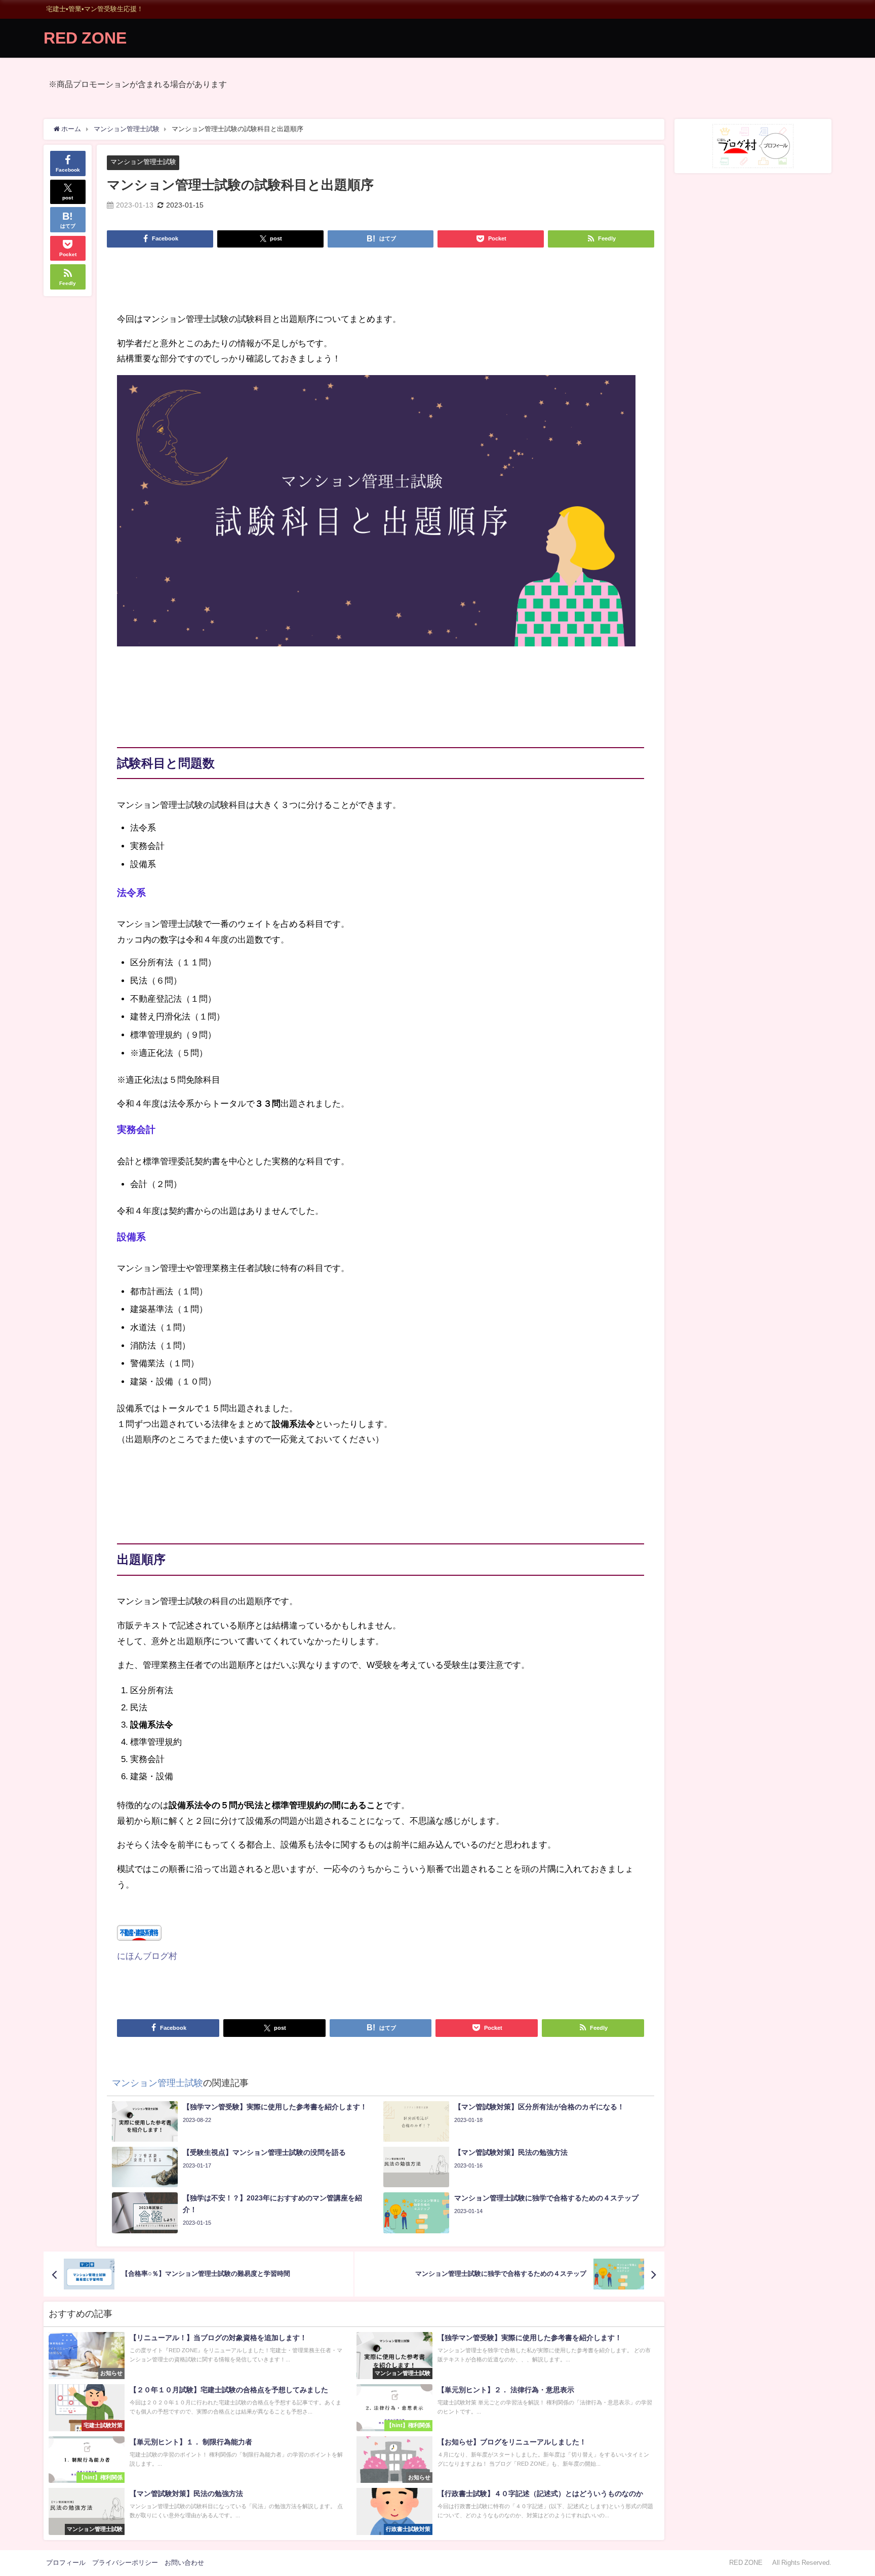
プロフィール (66, 2563)
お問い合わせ (184, 2563)
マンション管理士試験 (143, 162)
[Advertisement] (381, 283)
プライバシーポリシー (125, 2563)
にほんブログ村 (147, 1956)
